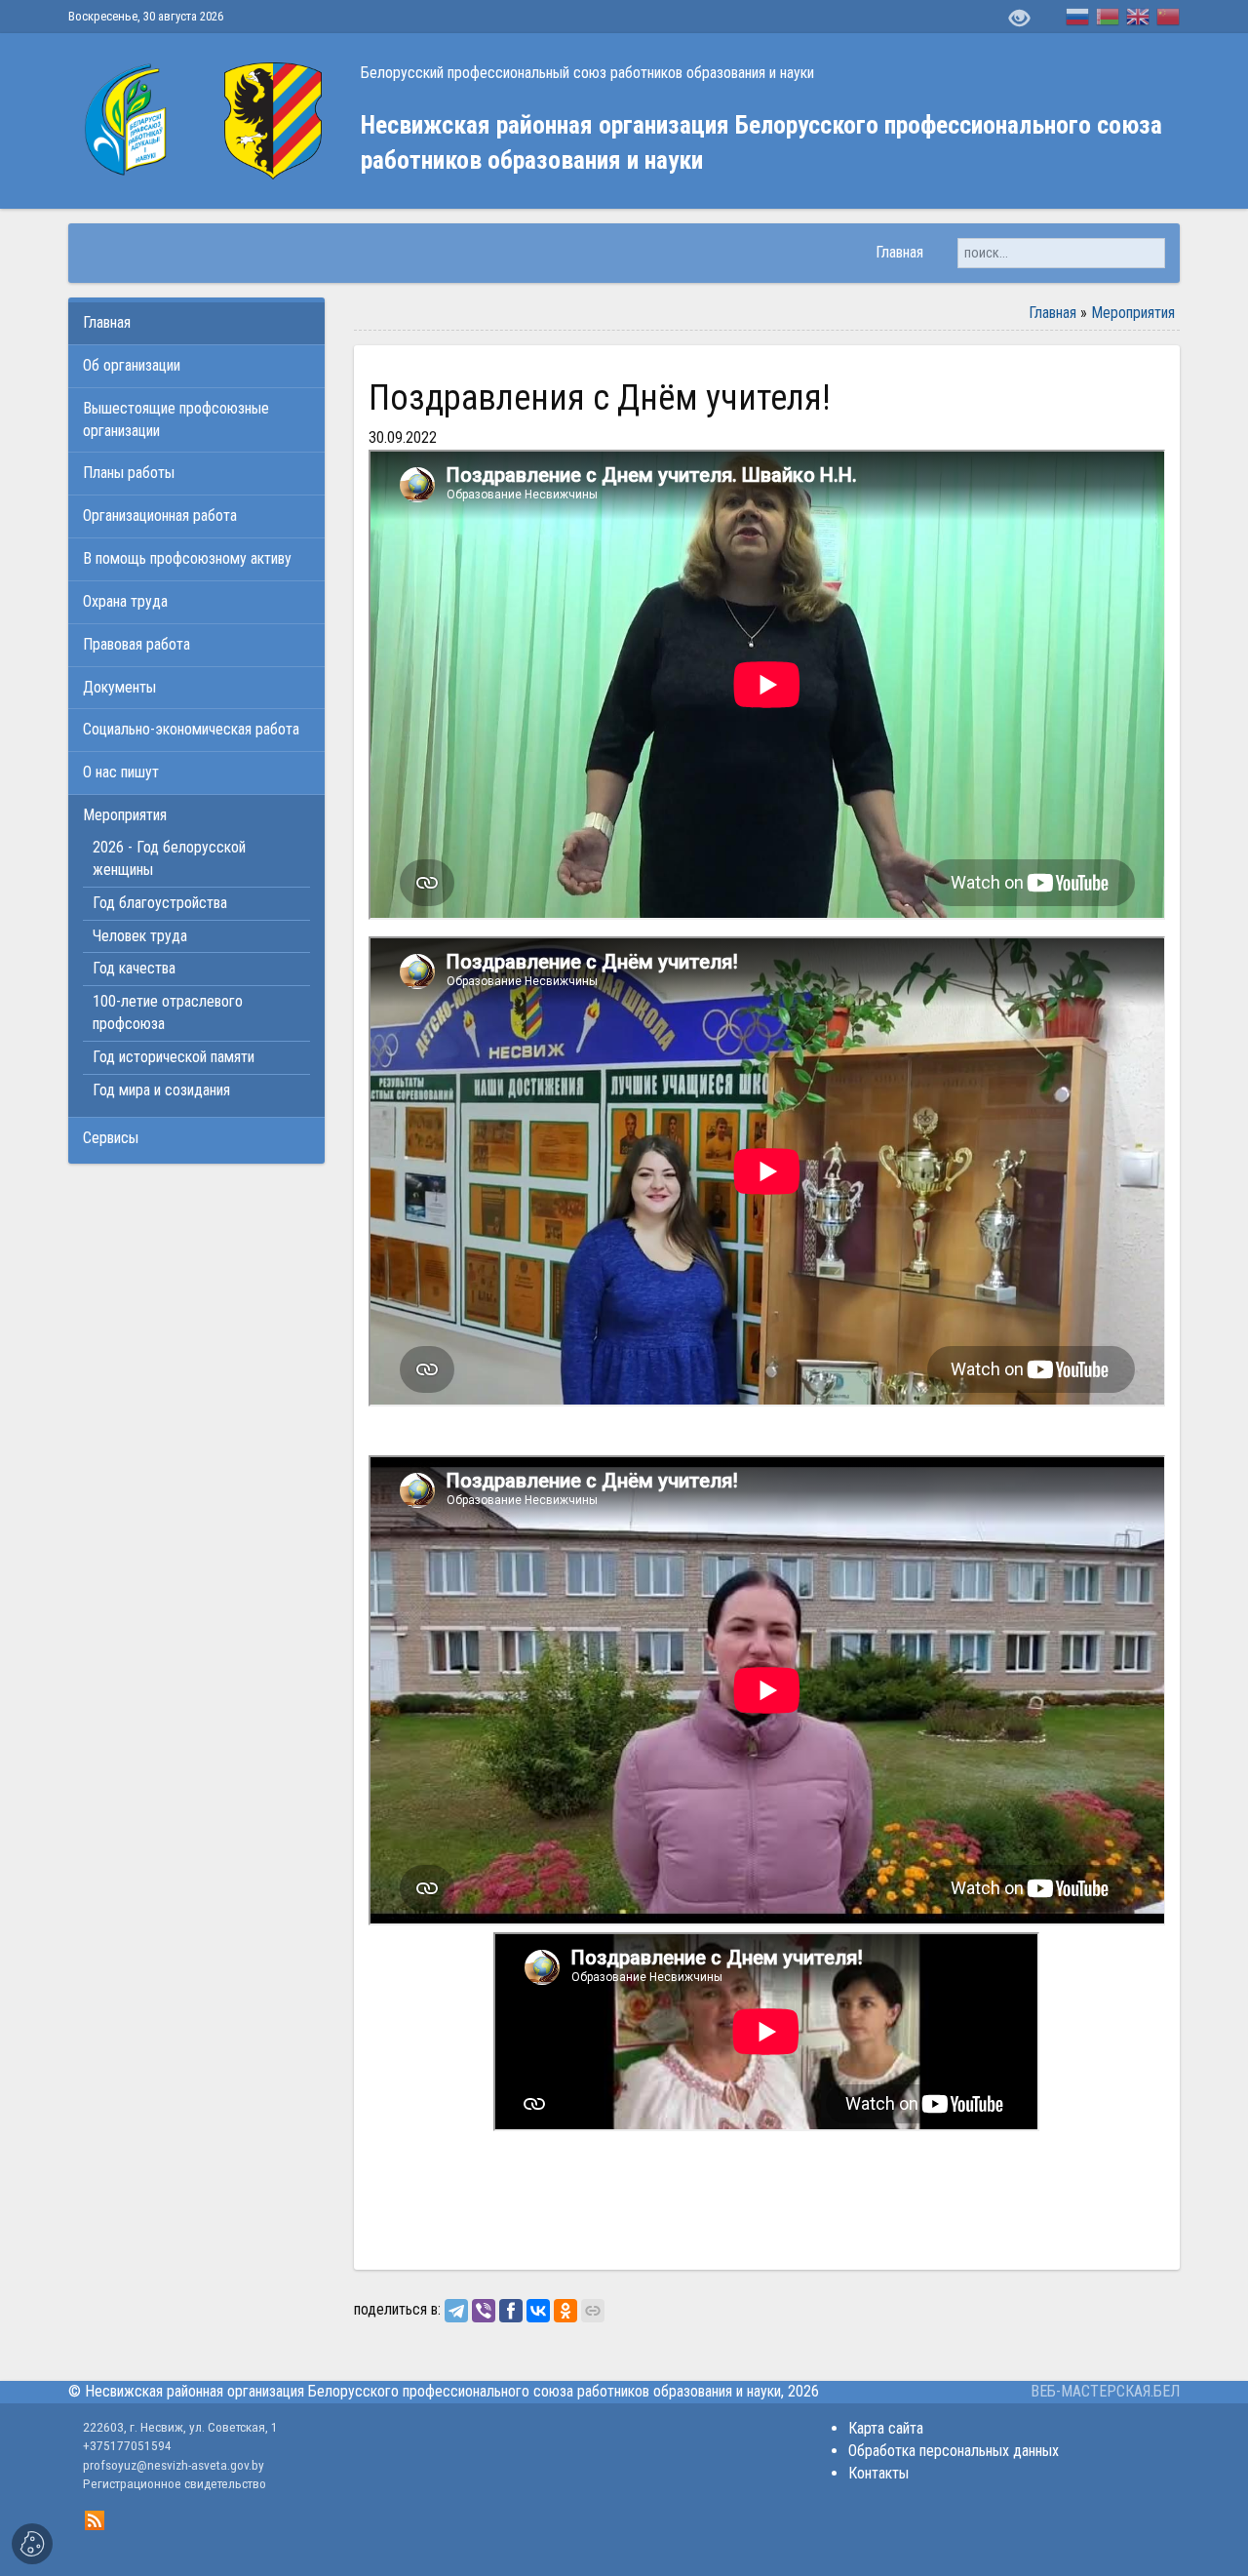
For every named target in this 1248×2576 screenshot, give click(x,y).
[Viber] (484, 2311)
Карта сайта (886, 2428)
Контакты (878, 2473)
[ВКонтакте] (538, 2311)
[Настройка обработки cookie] (32, 2544)
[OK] (565, 2311)
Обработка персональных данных (954, 2451)
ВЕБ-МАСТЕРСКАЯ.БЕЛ (1105, 2391)
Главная (1053, 313)
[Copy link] (593, 2311)
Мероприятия (1133, 313)
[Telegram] (456, 2311)
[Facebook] (511, 2311)
